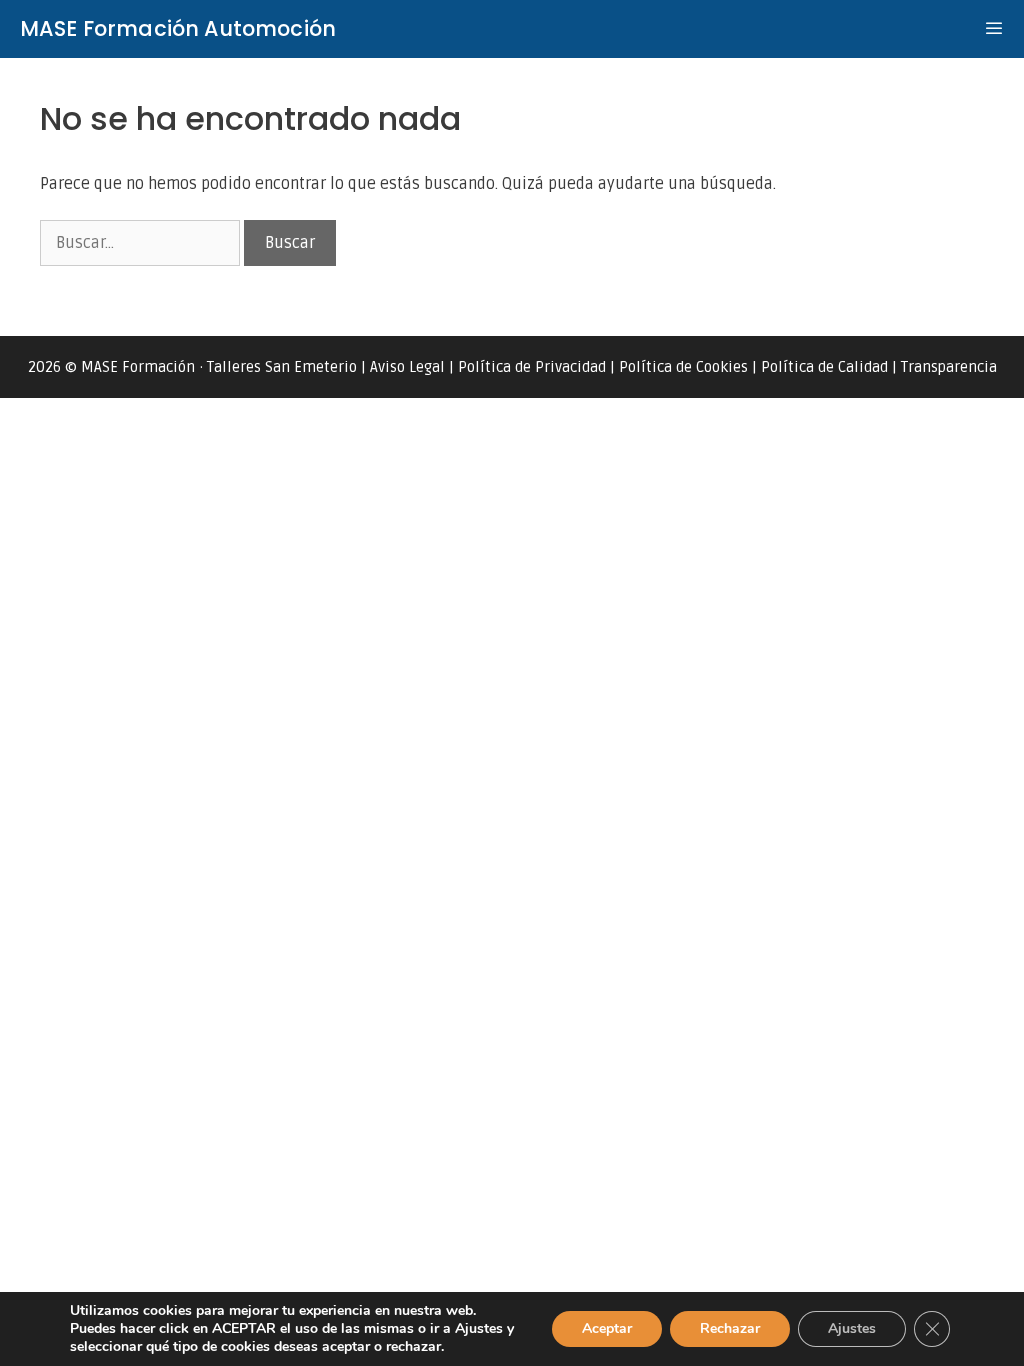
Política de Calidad (824, 367)
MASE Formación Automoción (178, 28)
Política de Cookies (683, 367)
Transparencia (949, 367)
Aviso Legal (407, 367)
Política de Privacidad (532, 367)
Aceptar (607, 1328)
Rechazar (730, 1328)
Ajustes (852, 1328)
